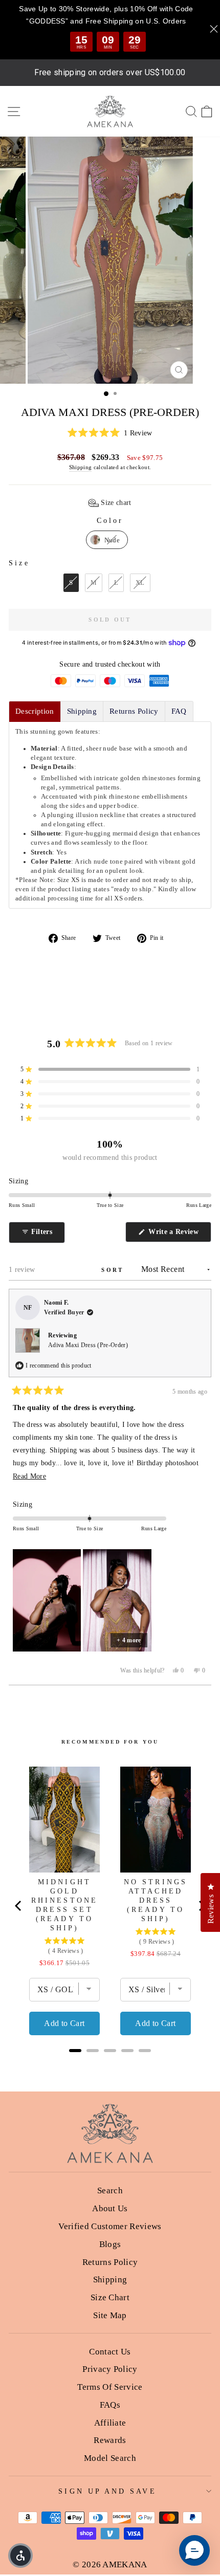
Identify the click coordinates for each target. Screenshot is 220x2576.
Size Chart (110, 2297)
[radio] (107, 540)
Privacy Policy (110, 2369)
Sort (114, 1270)
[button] (110, 433)
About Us (110, 2208)
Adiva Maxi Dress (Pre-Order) (88, 1345)
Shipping (81, 467)
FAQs (110, 2405)
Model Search (110, 2458)
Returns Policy (110, 2262)
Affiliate (110, 2423)
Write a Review (179, 1235)
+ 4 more (129, 1640)
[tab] (35, 711)
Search (110, 2190)
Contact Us (110, 2352)
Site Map (110, 2315)
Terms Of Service (110, 2387)
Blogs (110, 2244)
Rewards (110, 2440)
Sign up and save (107, 2491)
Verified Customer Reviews (110, 2226)
